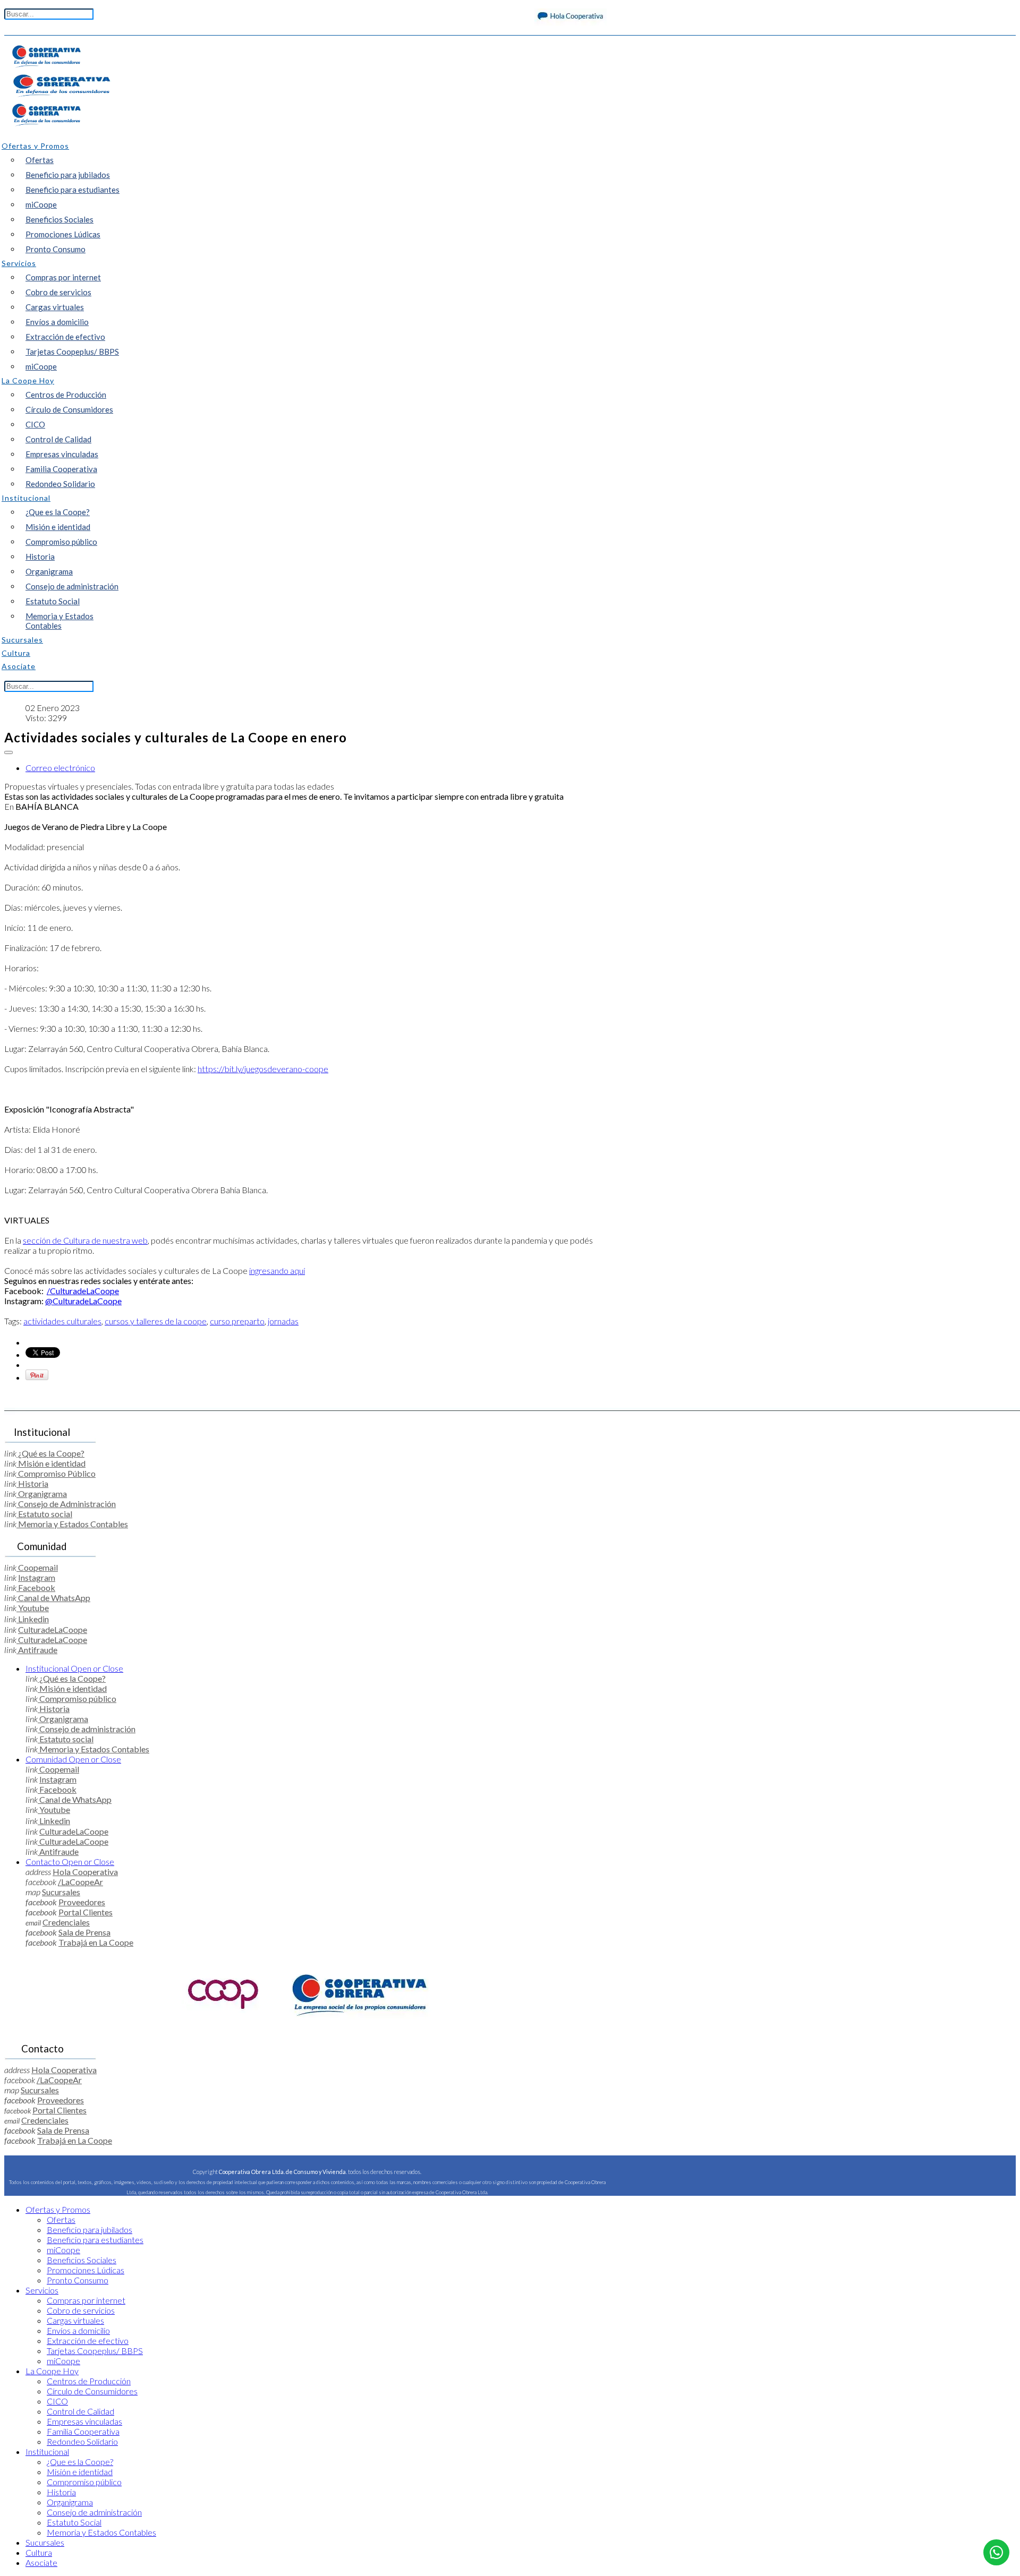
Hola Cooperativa (85, 1872)
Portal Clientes (86, 1912)
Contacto (70, 1862)
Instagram (37, 1577)
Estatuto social (44, 1514)
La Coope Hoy (52, 2371)
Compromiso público (61, 542)
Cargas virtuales (55, 307)
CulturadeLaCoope (53, 1629)
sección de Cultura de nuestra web (85, 1240)
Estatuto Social (53, 601)
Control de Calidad (58, 439)
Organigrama (49, 571)
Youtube (33, 1608)
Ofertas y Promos (58, 2209)
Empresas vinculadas (62, 454)
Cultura (39, 2552)
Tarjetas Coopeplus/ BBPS (72, 352)
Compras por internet (63, 277)
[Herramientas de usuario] (8, 752)
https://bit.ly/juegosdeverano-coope (263, 1069)
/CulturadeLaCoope (83, 1291)
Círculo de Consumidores (69, 409)
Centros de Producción (66, 395)
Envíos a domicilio (57, 322)
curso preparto (237, 1321)
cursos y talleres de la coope (156, 1321)
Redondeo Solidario (60, 484)
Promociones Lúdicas (63, 234)
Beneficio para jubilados (68, 175)
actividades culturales (62, 1321)
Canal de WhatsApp (53, 1598)
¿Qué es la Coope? (50, 1453)
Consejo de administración (72, 586)
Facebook (36, 1587)
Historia (40, 557)
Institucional (74, 1668)
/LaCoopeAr (80, 1882)
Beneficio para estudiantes (73, 190)
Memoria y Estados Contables (59, 621)
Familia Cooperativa (61, 469)
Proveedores (82, 1902)
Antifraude (37, 1650)
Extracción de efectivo (65, 337)
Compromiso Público (56, 1473)
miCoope (41, 204)
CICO (35, 424)
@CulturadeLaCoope (83, 1301)
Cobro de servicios (58, 292)
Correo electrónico (60, 768)
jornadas (283, 1321)
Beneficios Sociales (59, 219)
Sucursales (61, 1892)
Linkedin (33, 1619)
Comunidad (73, 1759)
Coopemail (37, 1567)
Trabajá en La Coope (96, 1942)
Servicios (42, 2290)
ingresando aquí (277, 1270)
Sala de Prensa (84, 1932)
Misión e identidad (58, 527)
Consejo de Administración (66, 1504)
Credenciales (66, 1922)
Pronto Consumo (56, 249)
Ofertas (40, 160)
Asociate (41, 2562)
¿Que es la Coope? (58, 512)
